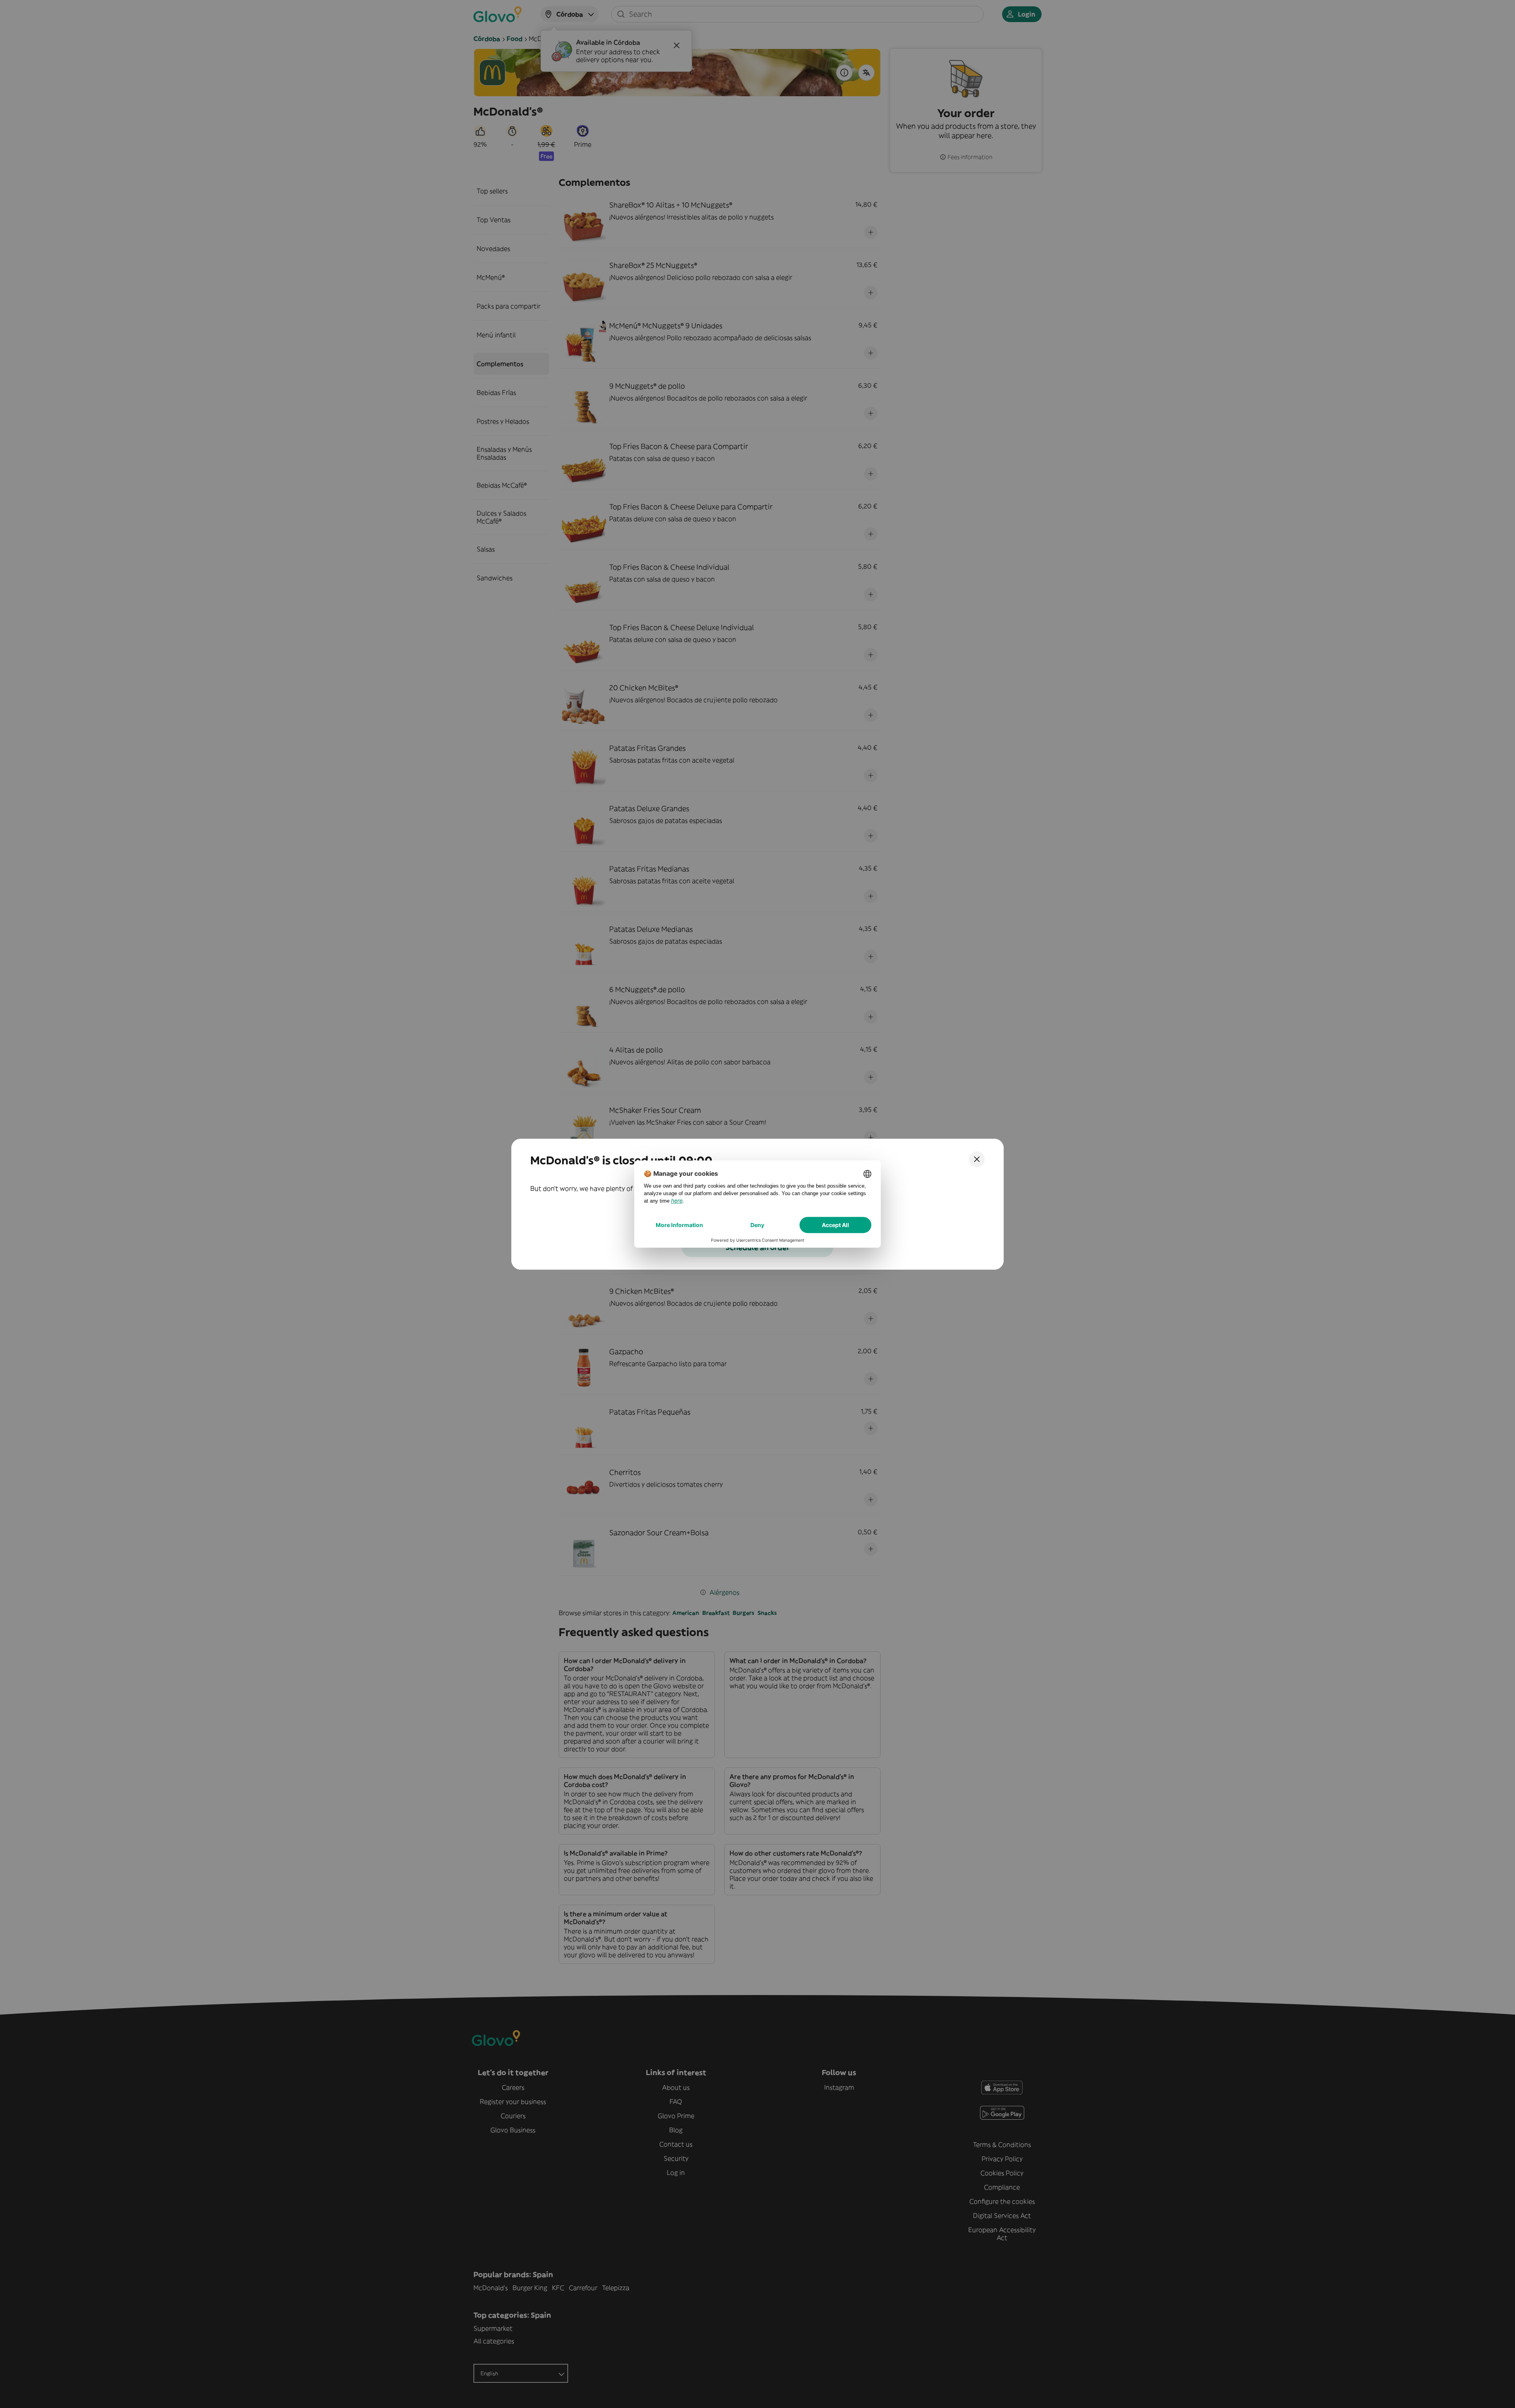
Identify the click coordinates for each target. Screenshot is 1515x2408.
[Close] (977, 1159)
